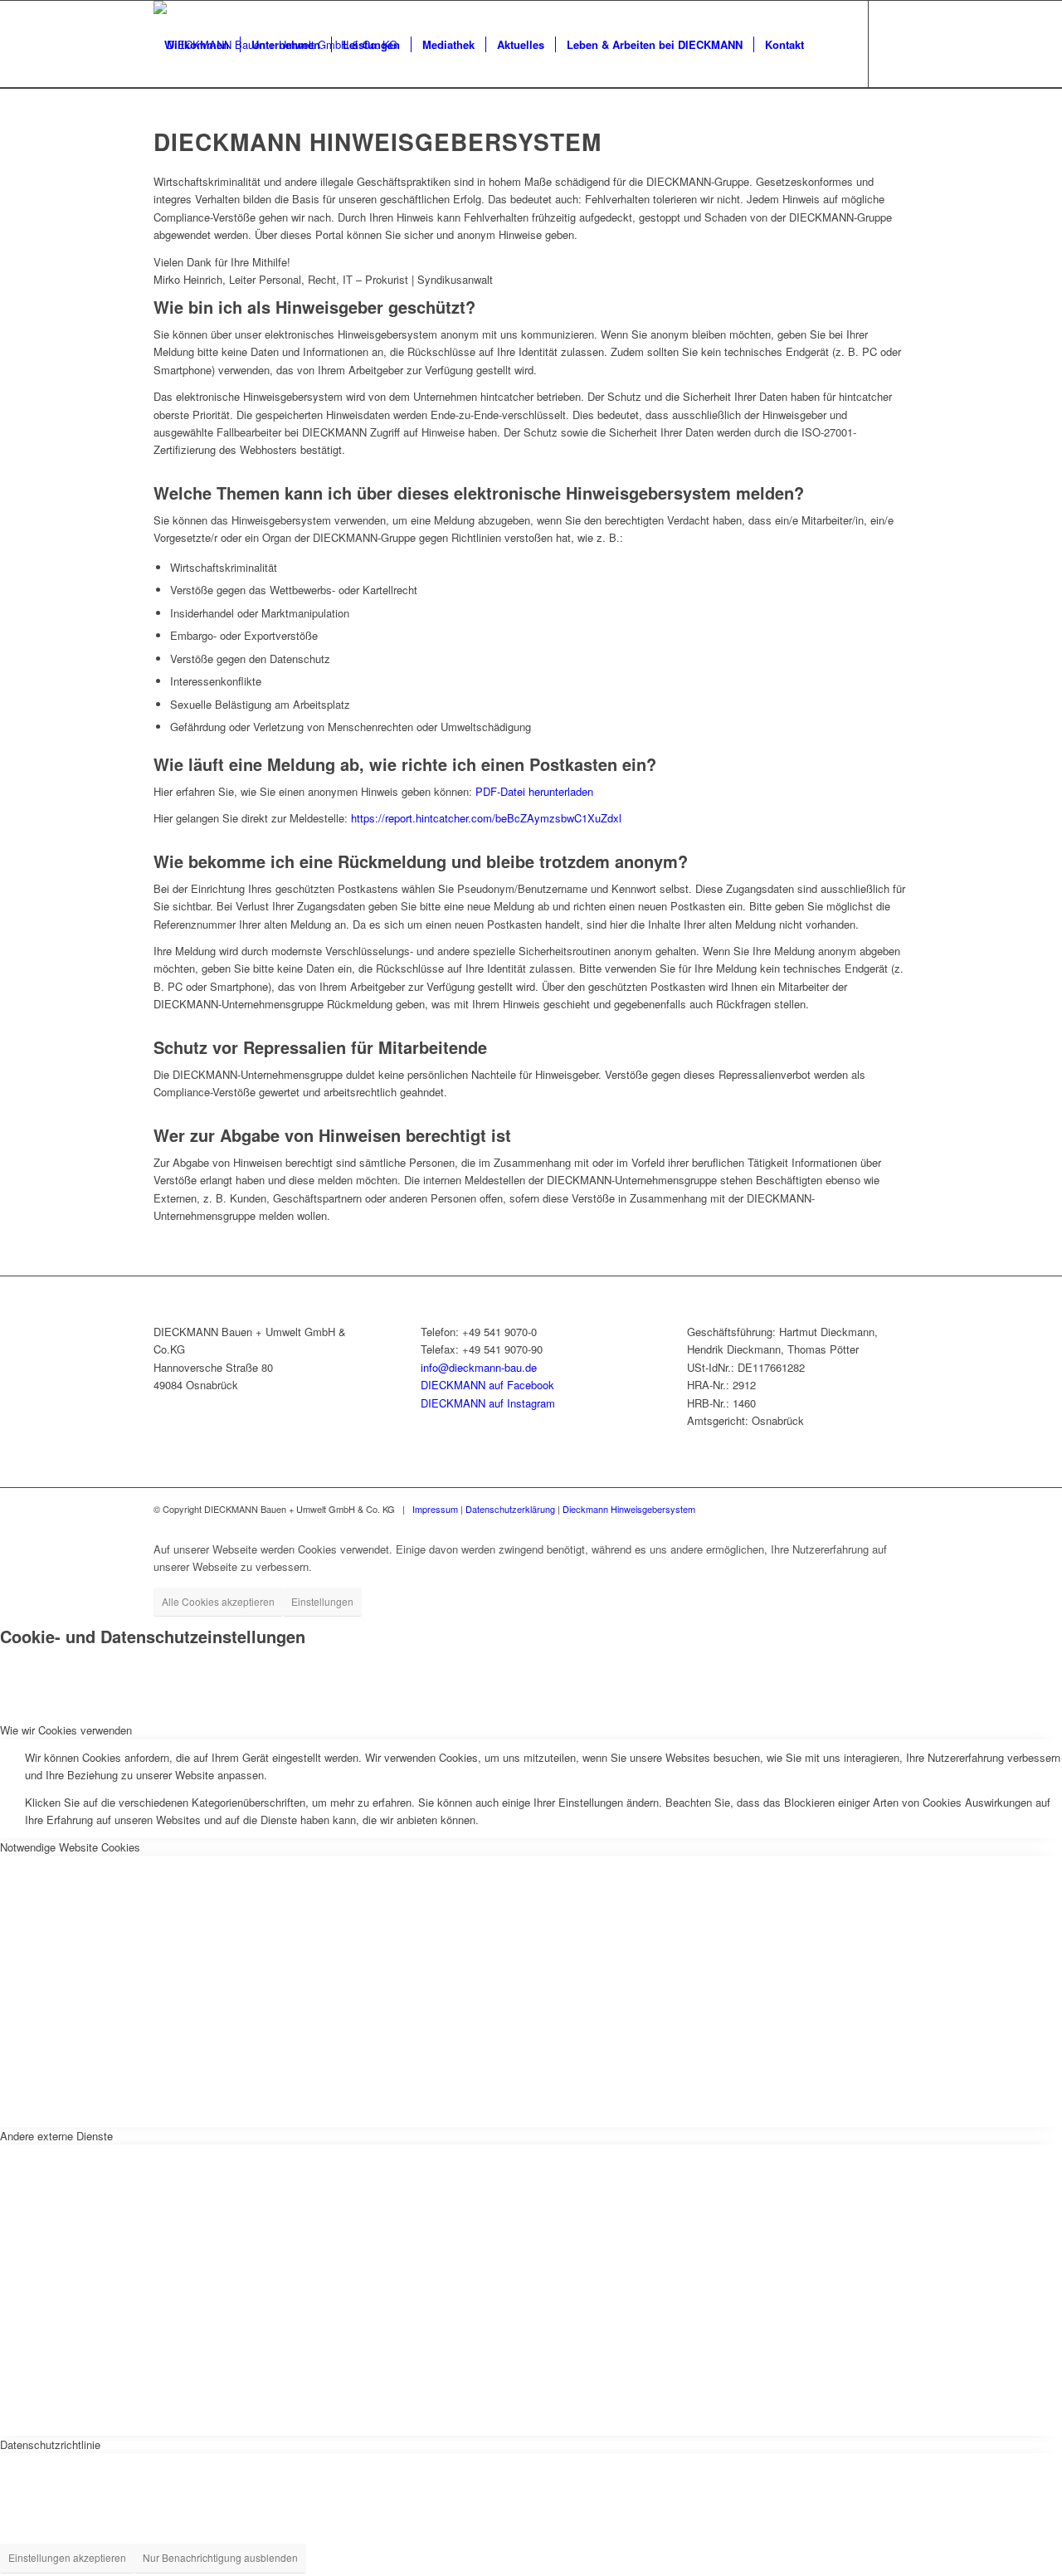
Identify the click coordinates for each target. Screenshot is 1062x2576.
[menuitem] (197, 44)
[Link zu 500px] (208, 131)
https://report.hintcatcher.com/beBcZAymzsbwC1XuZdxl (486, 818)
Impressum (435, 1509)
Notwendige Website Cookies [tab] (70, 1847)
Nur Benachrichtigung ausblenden (220, 2557)
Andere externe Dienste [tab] (56, 2136)
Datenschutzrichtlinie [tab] (50, 2444)
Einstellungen (322, 1601)
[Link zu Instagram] (183, 131)
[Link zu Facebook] (158, 131)
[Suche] (831, 44)
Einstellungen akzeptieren (67, 2557)
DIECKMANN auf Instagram (488, 1403)
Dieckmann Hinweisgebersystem (629, 1509)
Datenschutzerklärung (510, 1509)
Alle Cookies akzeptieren (218, 1601)
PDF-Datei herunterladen (534, 791)
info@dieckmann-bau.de (479, 1367)
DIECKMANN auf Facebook (487, 1385)
